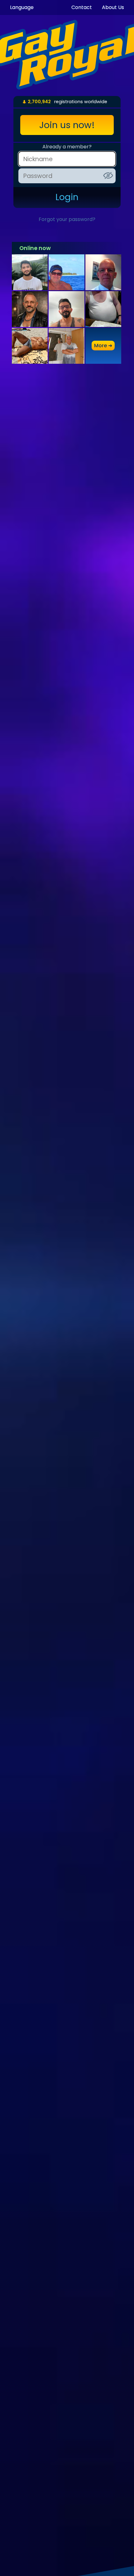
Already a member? (67, 147)
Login (67, 197)
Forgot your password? (67, 219)
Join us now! (67, 125)
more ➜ (103, 346)
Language (22, 7)
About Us (113, 7)
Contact (82, 7)
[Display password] (108, 175)
